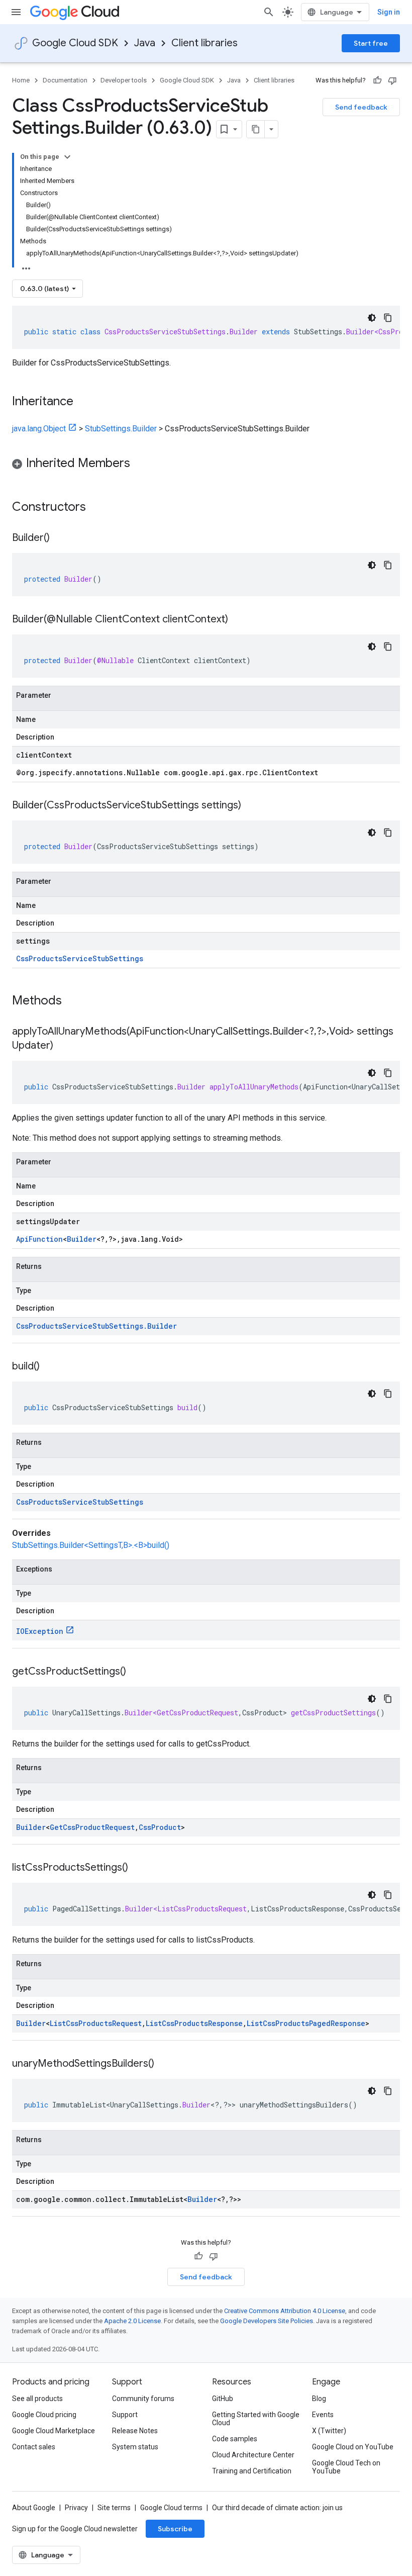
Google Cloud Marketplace (54, 2431)
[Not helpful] (392, 80)
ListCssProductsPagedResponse (306, 2023)
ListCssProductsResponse (194, 2023)
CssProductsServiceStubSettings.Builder (96, 1326)
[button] (206, 465)
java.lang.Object (39, 429)
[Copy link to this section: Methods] (75, 1001)
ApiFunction (39, 1239)
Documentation (65, 80)
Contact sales (34, 2447)
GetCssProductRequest (92, 1827)
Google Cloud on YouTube (353, 2447)
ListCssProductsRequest (96, 2023)
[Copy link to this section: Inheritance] (83, 402)
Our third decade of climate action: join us (277, 2508)
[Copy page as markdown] (256, 129)
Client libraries (204, 43)
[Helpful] (377, 80)
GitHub (223, 2399)
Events (323, 2415)
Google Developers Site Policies (267, 2321)
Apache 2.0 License (132, 2321)
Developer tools (124, 80)
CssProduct (160, 1827)
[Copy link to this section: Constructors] (99, 508)
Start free (371, 43)
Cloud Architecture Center (253, 2455)
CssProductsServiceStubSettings (80, 958)
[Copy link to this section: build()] (50, 1367)
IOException (40, 1631)
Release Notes (135, 2431)
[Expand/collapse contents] (67, 157)
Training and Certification (252, 2471)
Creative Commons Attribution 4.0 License (285, 2311)
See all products (37, 2399)
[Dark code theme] (372, 318)
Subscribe (175, 2529)
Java (145, 43)
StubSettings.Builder (121, 429)
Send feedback (361, 107)
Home (21, 80)
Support (125, 2415)
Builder (82, 1239)
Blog (319, 2399)
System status (135, 2447)
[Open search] (269, 12)
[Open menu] (16, 12)
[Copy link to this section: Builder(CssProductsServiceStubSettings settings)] (251, 806)
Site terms (114, 2508)
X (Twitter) (329, 2431)
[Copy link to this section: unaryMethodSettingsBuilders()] (164, 2064)
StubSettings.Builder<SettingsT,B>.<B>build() (91, 1545)
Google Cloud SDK (75, 43)
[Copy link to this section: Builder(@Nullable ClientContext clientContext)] (238, 620)
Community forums (143, 2399)
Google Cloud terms (171, 2508)
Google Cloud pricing (44, 2415)
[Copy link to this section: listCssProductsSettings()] (138, 1868)
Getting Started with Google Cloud (256, 2419)
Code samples (235, 2439)
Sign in (389, 12)
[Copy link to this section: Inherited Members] (140, 464)
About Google (34, 2508)
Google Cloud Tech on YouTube (346, 2467)
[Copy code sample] (388, 318)
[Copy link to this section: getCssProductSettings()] (136, 1672)
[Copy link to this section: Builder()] (60, 538)
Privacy (76, 2508)
